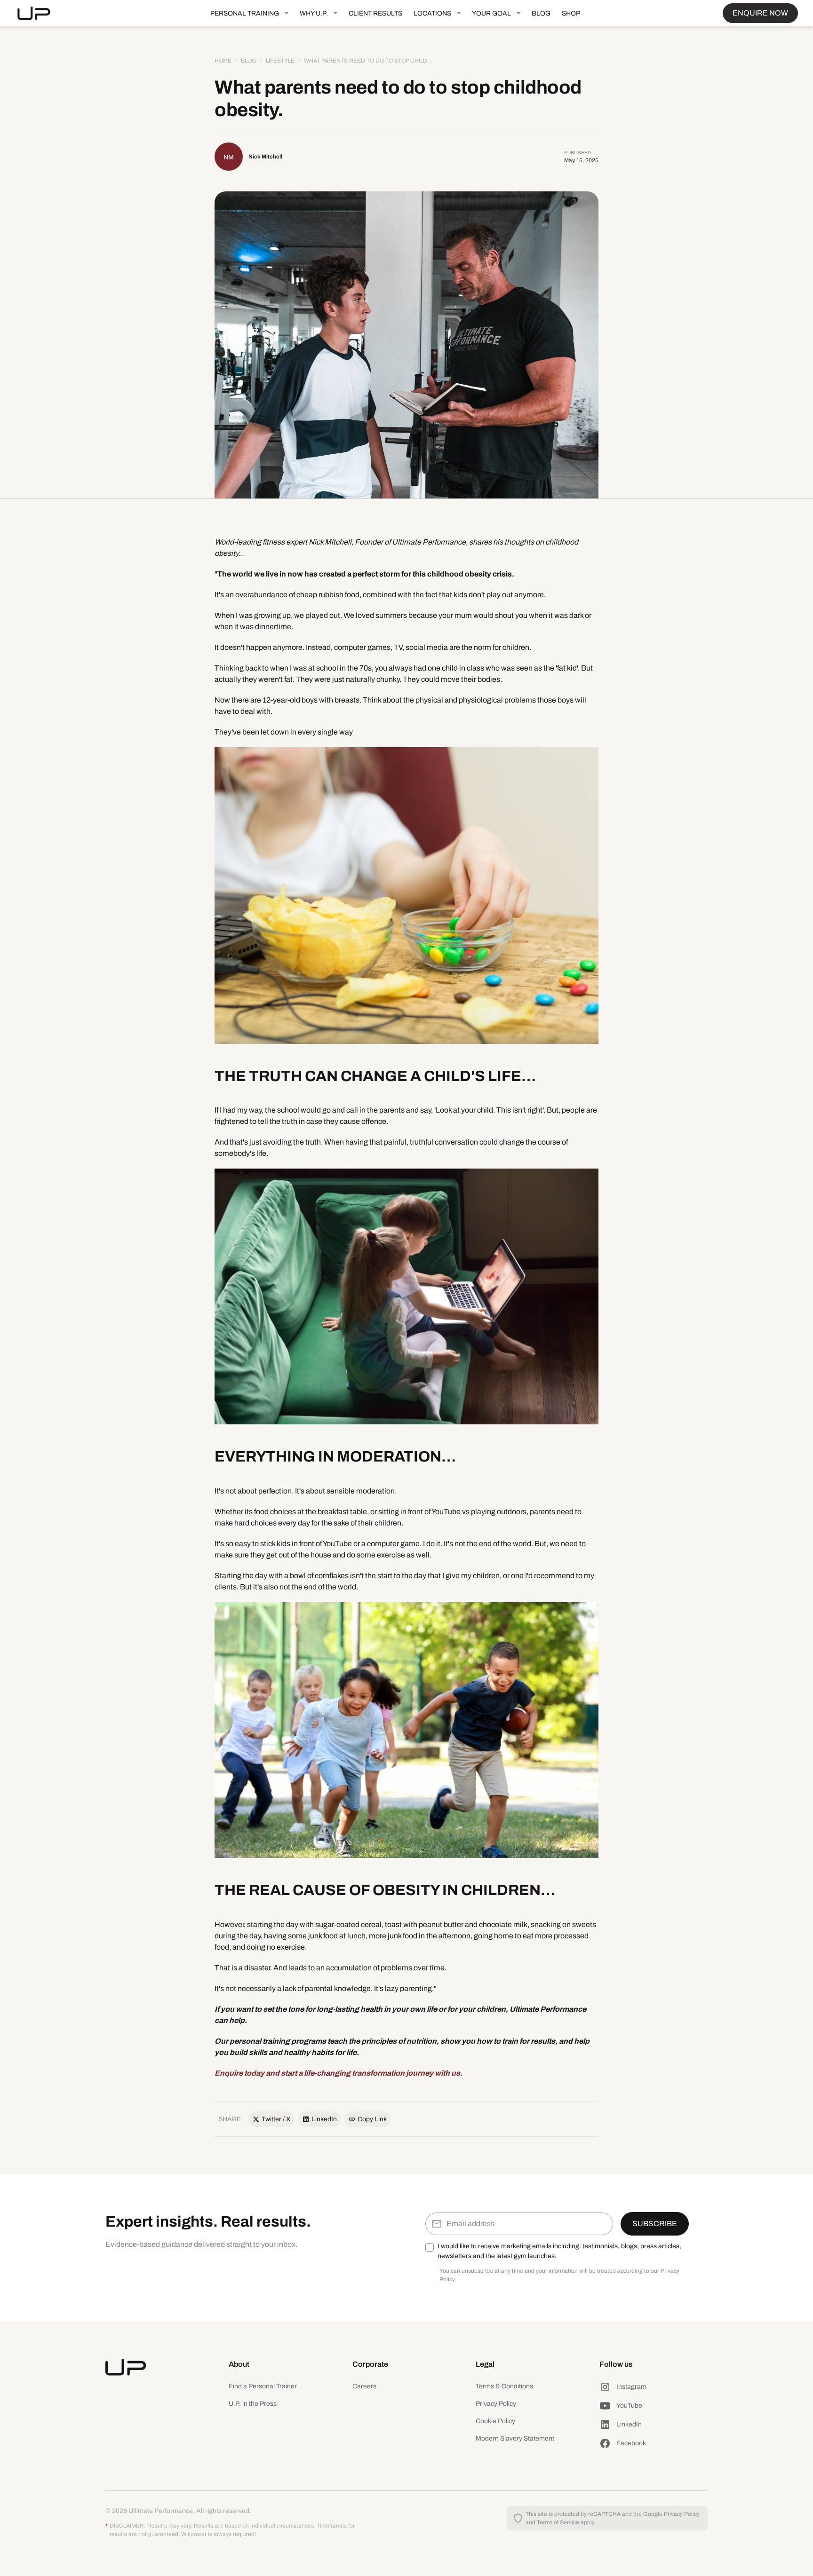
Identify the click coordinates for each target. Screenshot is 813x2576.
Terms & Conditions (504, 2386)
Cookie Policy (495, 2421)
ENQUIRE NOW (760, 13)
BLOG (541, 13)
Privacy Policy (496, 2404)
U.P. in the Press (253, 2404)
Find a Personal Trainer (263, 2386)
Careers (364, 2386)
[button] (249, 13)
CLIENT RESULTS (375, 13)
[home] (41, 13)
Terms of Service (558, 2522)
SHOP (571, 13)
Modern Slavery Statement (515, 2438)
